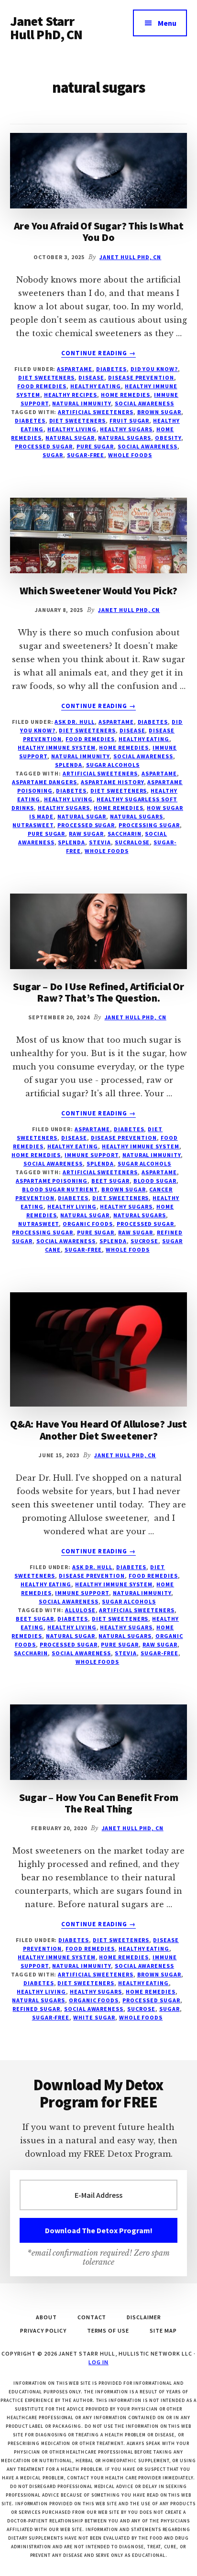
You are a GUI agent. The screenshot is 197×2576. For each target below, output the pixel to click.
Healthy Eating (96, 386)
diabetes (30, 420)
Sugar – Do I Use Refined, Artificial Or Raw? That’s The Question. (98, 992)
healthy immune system (56, 748)
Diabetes (111, 369)
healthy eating (143, 1983)
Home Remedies (126, 395)
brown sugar (159, 412)
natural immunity (81, 403)
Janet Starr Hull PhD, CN (46, 28)
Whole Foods (130, 455)
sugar (53, 455)
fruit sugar (130, 420)
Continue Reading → (98, 353)
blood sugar (155, 1181)
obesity (168, 438)
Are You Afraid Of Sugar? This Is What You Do (99, 231)
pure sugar (95, 446)
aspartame (159, 773)
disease (91, 377)
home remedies (118, 808)
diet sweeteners (77, 420)
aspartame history (112, 782)
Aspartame (75, 369)
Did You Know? (154, 369)
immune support (91, 1155)
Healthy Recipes (71, 395)
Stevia (100, 842)
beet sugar (110, 1181)
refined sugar (36, 2009)
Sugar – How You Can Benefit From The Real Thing (99, 1803)
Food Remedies (42, 386)
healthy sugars (126, 429)
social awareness (144, 403)
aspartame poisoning (52, 1181)
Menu (167, 23)
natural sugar (70, 438)
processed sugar (44, 446)
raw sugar (86, 834)
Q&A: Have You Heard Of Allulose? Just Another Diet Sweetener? (98, 1430)
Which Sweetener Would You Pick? (98, 590)
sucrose (145, 1241)
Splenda (69, 765)
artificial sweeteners (95, 412)
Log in (98, 2362)
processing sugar (149, 825)
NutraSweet (33, 825)
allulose (80, 1610)
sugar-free (86, 455)
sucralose (132, 842)
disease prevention (141, 377)
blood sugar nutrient (60, 1189)
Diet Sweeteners (46, 377)
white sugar (94, 2017)
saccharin (125, 834)
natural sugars (124, 438)
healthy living (72, 429)
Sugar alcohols (113, 765)
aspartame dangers (44, 782)
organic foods (88, 1224)
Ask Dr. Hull (75, 722)
